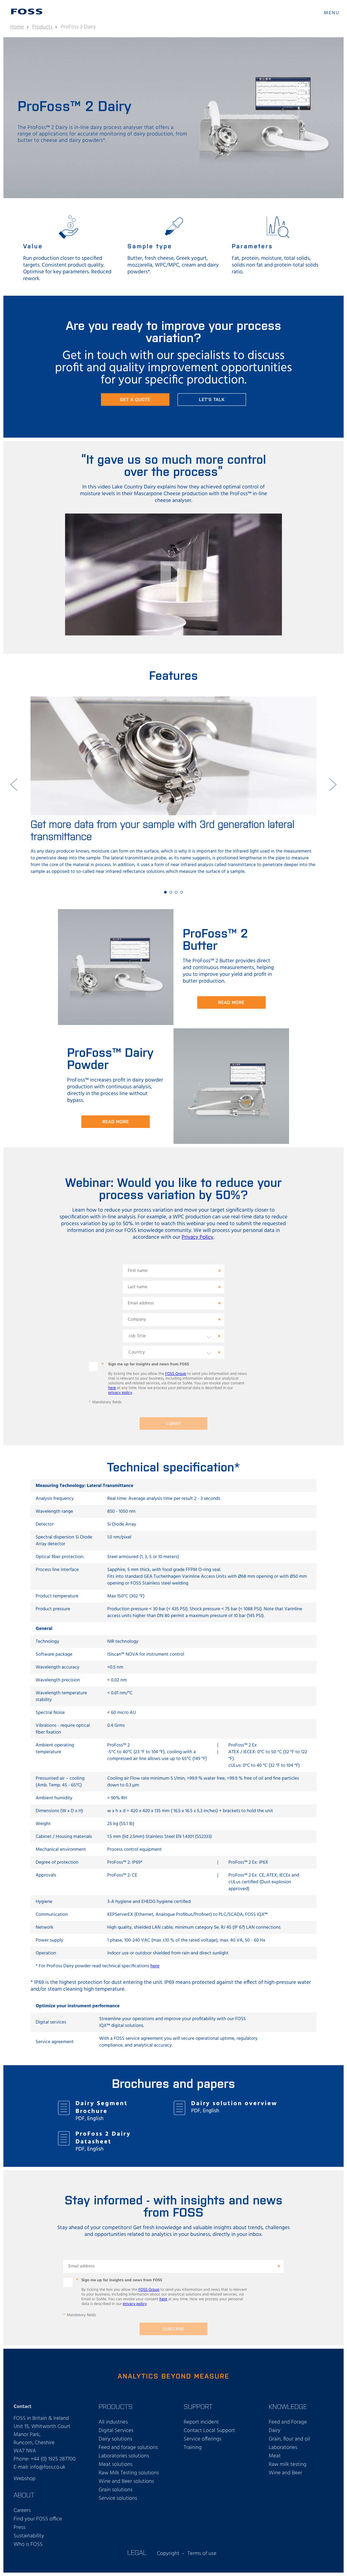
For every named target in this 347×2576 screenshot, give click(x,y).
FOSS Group (176, 1374)
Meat (275, 2456)
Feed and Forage (288, 2422)
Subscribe (174, 2329)
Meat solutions (116, 2465)
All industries (113, 2422)
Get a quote (135, 399)
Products (43, 27)
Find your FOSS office (38, 2519)
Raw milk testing (288, 2465)
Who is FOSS (28, 2544)
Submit (173, 1424)
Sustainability (29, 2536)
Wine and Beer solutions (126, 2481)
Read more (231, 1002)
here (112, 1388)
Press (19, 2528)
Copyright (168, 2554)
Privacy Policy (198, 1237)
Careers (22, 2511)
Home (17, 27)
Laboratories (283, 2448)
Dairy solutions (115, 2439)
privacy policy (120, 1393)
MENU (332, 13)
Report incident (201, 2422)
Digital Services (116, 2431)
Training (193, 2448)
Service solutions (118, 2498)
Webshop (25, 2479)
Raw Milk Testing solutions (129, 2473)
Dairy (275, 2431)
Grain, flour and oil (289, 2439)
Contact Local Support (209, 2431)
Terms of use (202, 2554)
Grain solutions (116, 2490)
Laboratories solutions (124, 2456)
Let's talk (212, 399)
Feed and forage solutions (128, 2448)
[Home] (27, 12)
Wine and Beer (285, 2473)
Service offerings (202, 2439)
